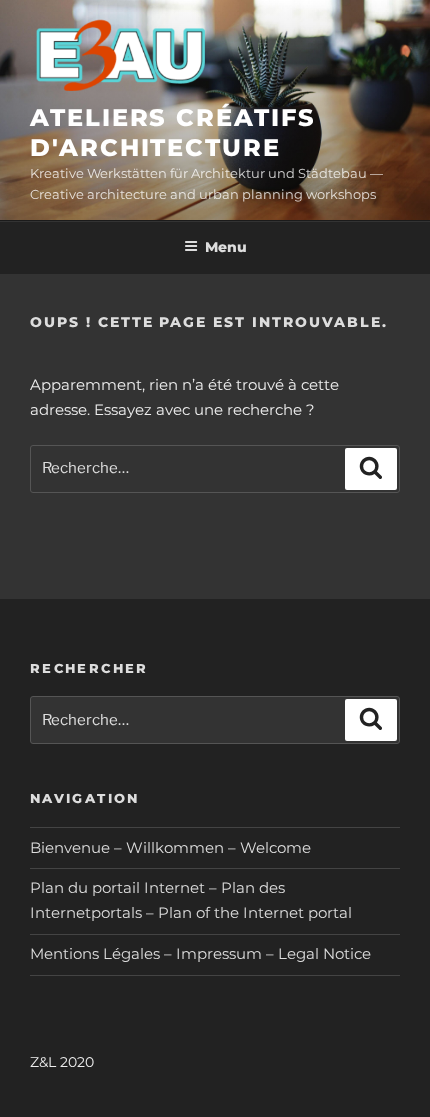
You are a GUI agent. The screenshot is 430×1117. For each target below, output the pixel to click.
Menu (226, 247)
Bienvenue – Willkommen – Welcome (170, 847)
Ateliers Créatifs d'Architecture (173, 132)
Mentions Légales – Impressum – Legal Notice (200, 953)
